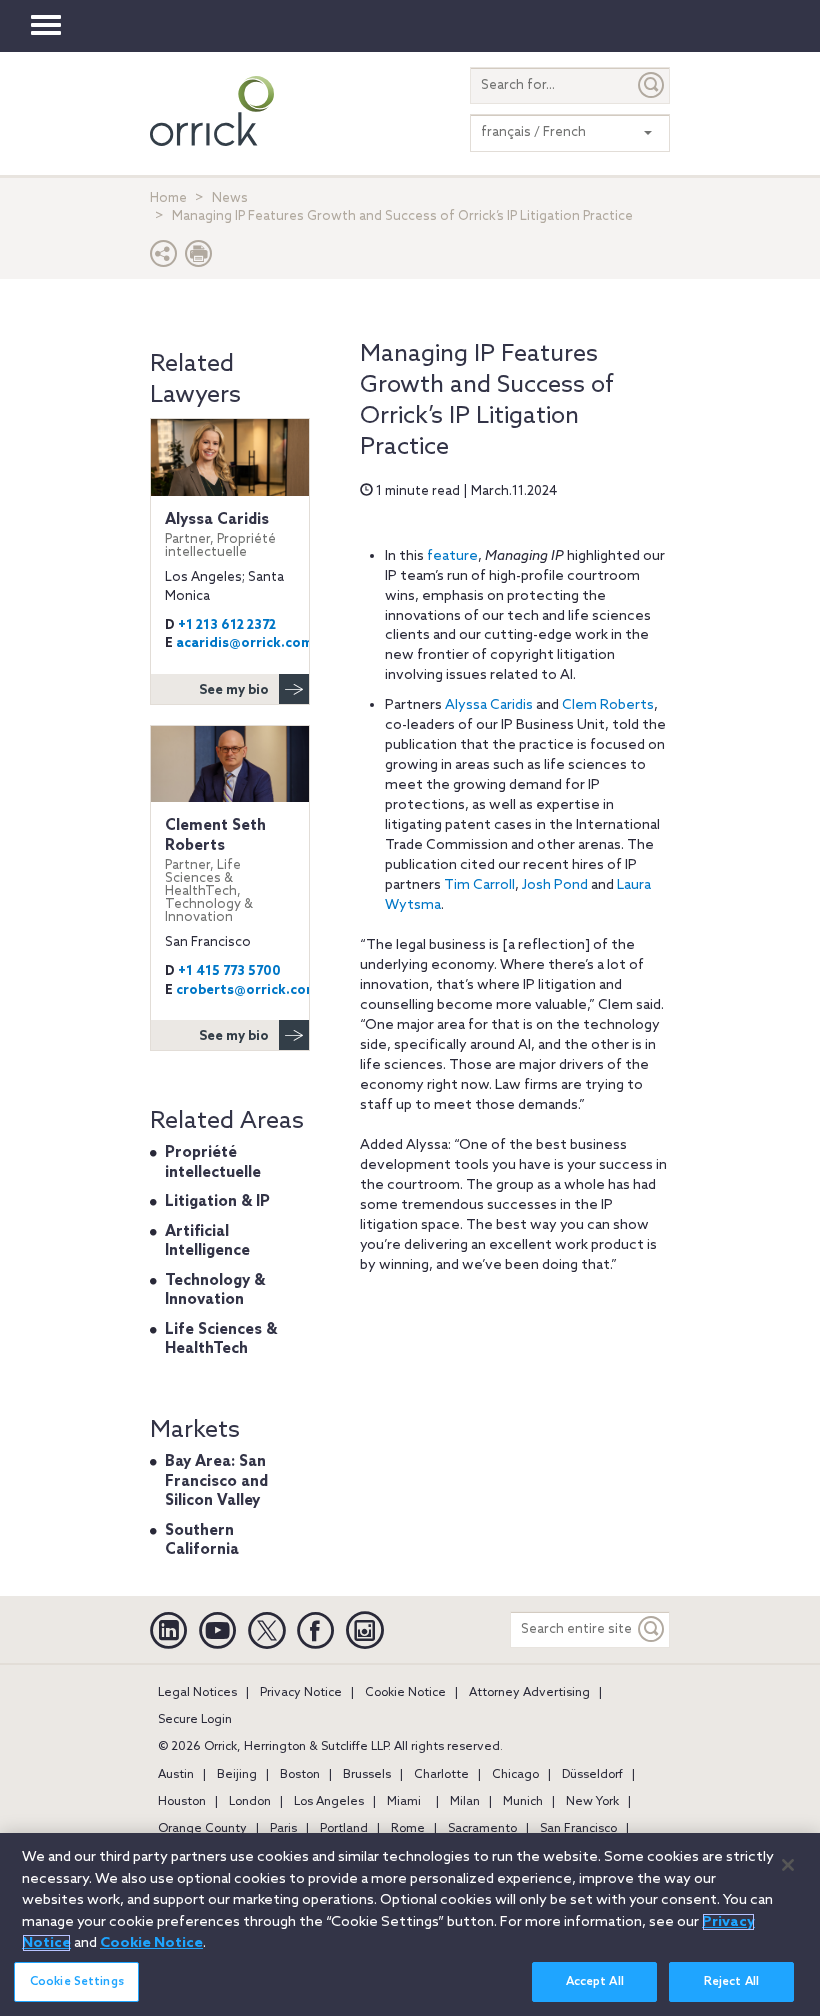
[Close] (788, 1865)
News (230, 198)
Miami (404, 1802)
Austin (176, 1775)
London (250, 1802)
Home (168, 198)
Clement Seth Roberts (215, 870)
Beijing (237, 1775)
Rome (408, 1829)
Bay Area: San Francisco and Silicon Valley (216, 1481)
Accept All (595, 1982)
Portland (344, 1829)
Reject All (731, 1982)
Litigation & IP (217, 1202)
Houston (182, 1802)
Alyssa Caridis (489, 705)
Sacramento (482, 1829)
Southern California (202, 1541)
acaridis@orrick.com (244, 643)
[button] (164, 258)
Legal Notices (197, 1693)
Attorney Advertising (529, 1693)
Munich (523, 1802)
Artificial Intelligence (207, 1242)
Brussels (367, 1775)
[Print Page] (199, 258)
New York (592, 1802)
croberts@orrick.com (247, 990)
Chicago (515, 1775)
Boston (300, 1775)
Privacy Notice (301, 1693)
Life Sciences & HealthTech (221, 1340)
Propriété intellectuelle (213, 1163)
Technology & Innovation (215, 1291)
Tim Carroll (479, 885)
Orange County (202, 1829)
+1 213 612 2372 (227, 625)
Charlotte (441, 1775)
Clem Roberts (608, 705)
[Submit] (652, 85)
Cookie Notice (405, 1693)
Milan (465, 1802)
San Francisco (578, 1829)
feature (452, 556)
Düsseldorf (592, 1775)
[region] (410, 1924)
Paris (283, 1829)
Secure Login (195, 1720)
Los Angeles (329, 1802)
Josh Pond (555, 885)
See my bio (234, 690)
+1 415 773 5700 (229, 971)
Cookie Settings (77, 1982)
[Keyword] (652, 1629)
